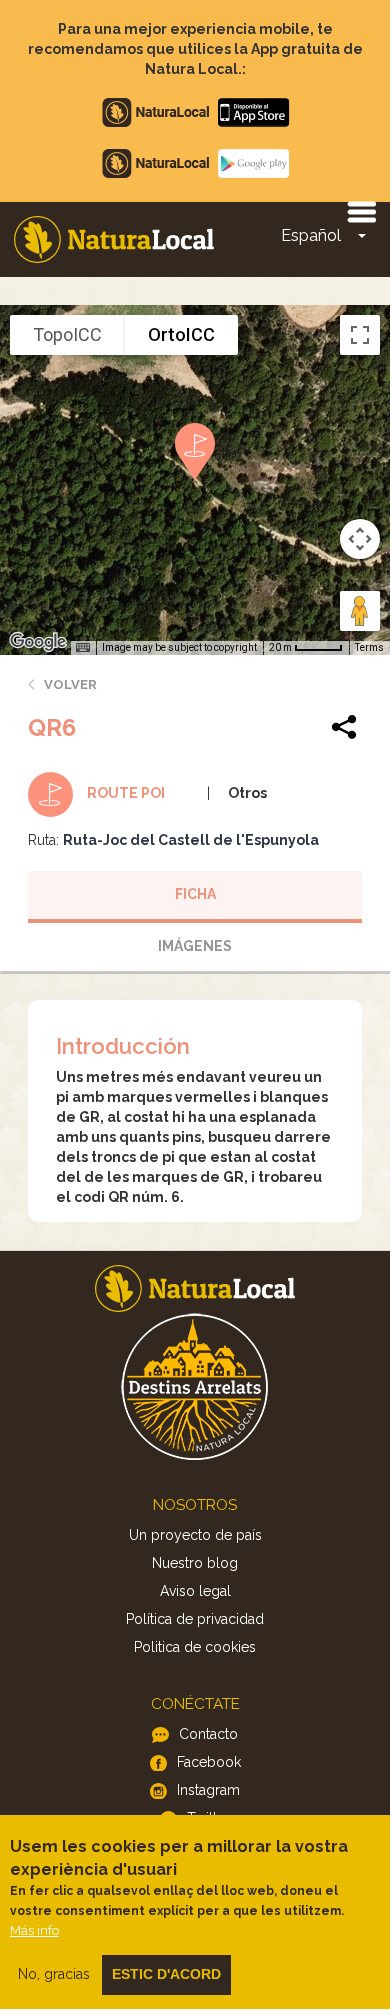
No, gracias (54, 1974)
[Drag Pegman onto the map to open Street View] (360, 611)
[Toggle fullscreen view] (360, 335)
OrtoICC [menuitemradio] (181, 334)
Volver (70, 684)
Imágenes (195, 946)
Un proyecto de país (195, 1535)
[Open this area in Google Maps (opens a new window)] (38, 642)
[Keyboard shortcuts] (83, 648)
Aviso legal (195, 1591)
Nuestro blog (195, 1563)
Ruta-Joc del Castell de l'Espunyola (191, 840)
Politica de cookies (195, 1647)
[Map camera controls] (360, 539)
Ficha (195, 894)
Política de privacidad (195, 1619)
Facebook (209, 1762)
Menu (361, 211)
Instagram (208, 1790)
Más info (34, 1930)
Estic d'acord (166, 1974)
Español (311, 235)
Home (114, 239)
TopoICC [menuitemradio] (67, 334)
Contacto (208, 1734)
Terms (369, 647)
